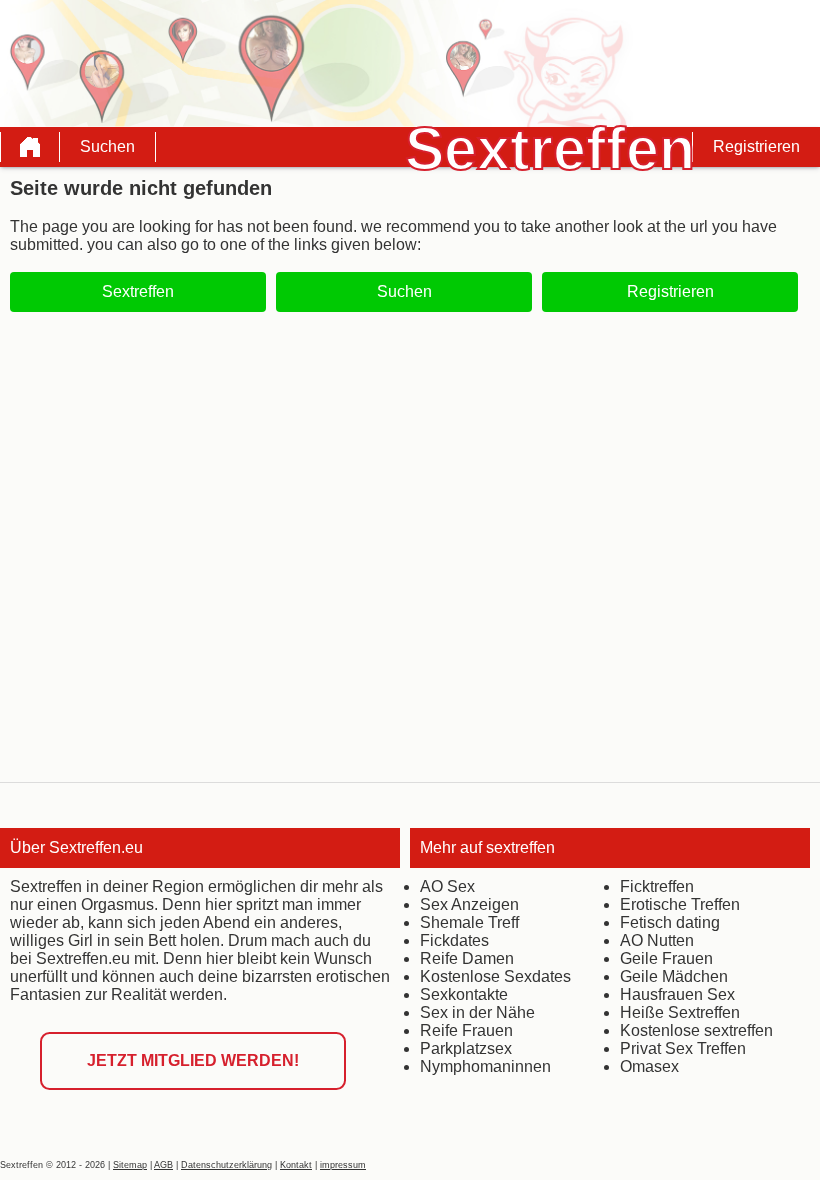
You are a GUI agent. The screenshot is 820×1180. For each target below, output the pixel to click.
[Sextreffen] (30, 147)
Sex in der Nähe (477, 1012)
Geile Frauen (666, 958)
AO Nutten (657, 940)
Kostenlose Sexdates (495, 976)
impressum (343, 1165)
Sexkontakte (464, 994)
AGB (163, 1165)
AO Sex (447, 886)
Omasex (649, 1066)
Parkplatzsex (466, 1048)
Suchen (107, 146)
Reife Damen (467, 958)
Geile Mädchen (674, 976)
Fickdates (454, 940)
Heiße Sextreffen (680, 1012)
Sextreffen (138, 291)
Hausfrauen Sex (677, 994)
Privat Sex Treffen (683, 1048)
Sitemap (130, 1165)
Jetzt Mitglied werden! (193, 1060)
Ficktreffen (657, 886)
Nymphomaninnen (485, 1066)
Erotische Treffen (680, 904)
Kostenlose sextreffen (696, 1030)
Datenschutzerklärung (226, 1165)
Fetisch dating (670, 922)
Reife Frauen (466, 1030)
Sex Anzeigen (469, 904)
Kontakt (296, 1165)
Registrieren (756, 146)
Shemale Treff (469, 922)
